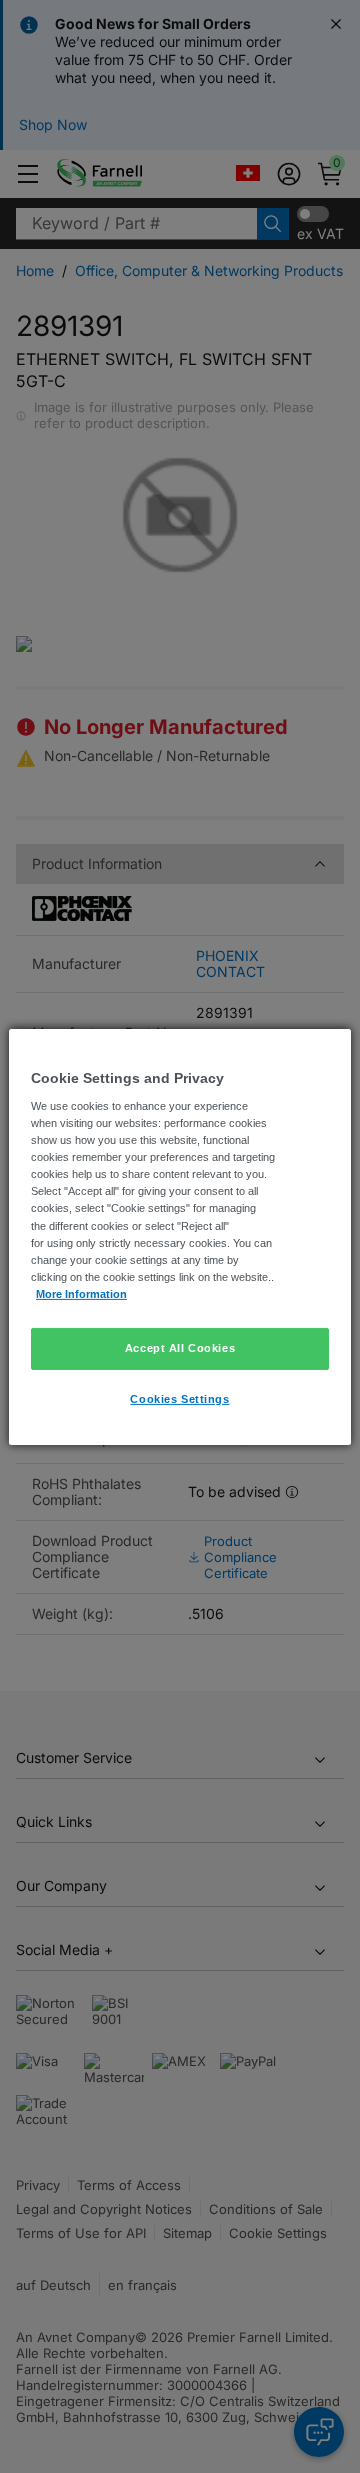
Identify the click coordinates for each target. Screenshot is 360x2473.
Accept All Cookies (180, 1348)
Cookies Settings (179, 1399)
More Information (81, 1294)
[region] (180, 1236)
